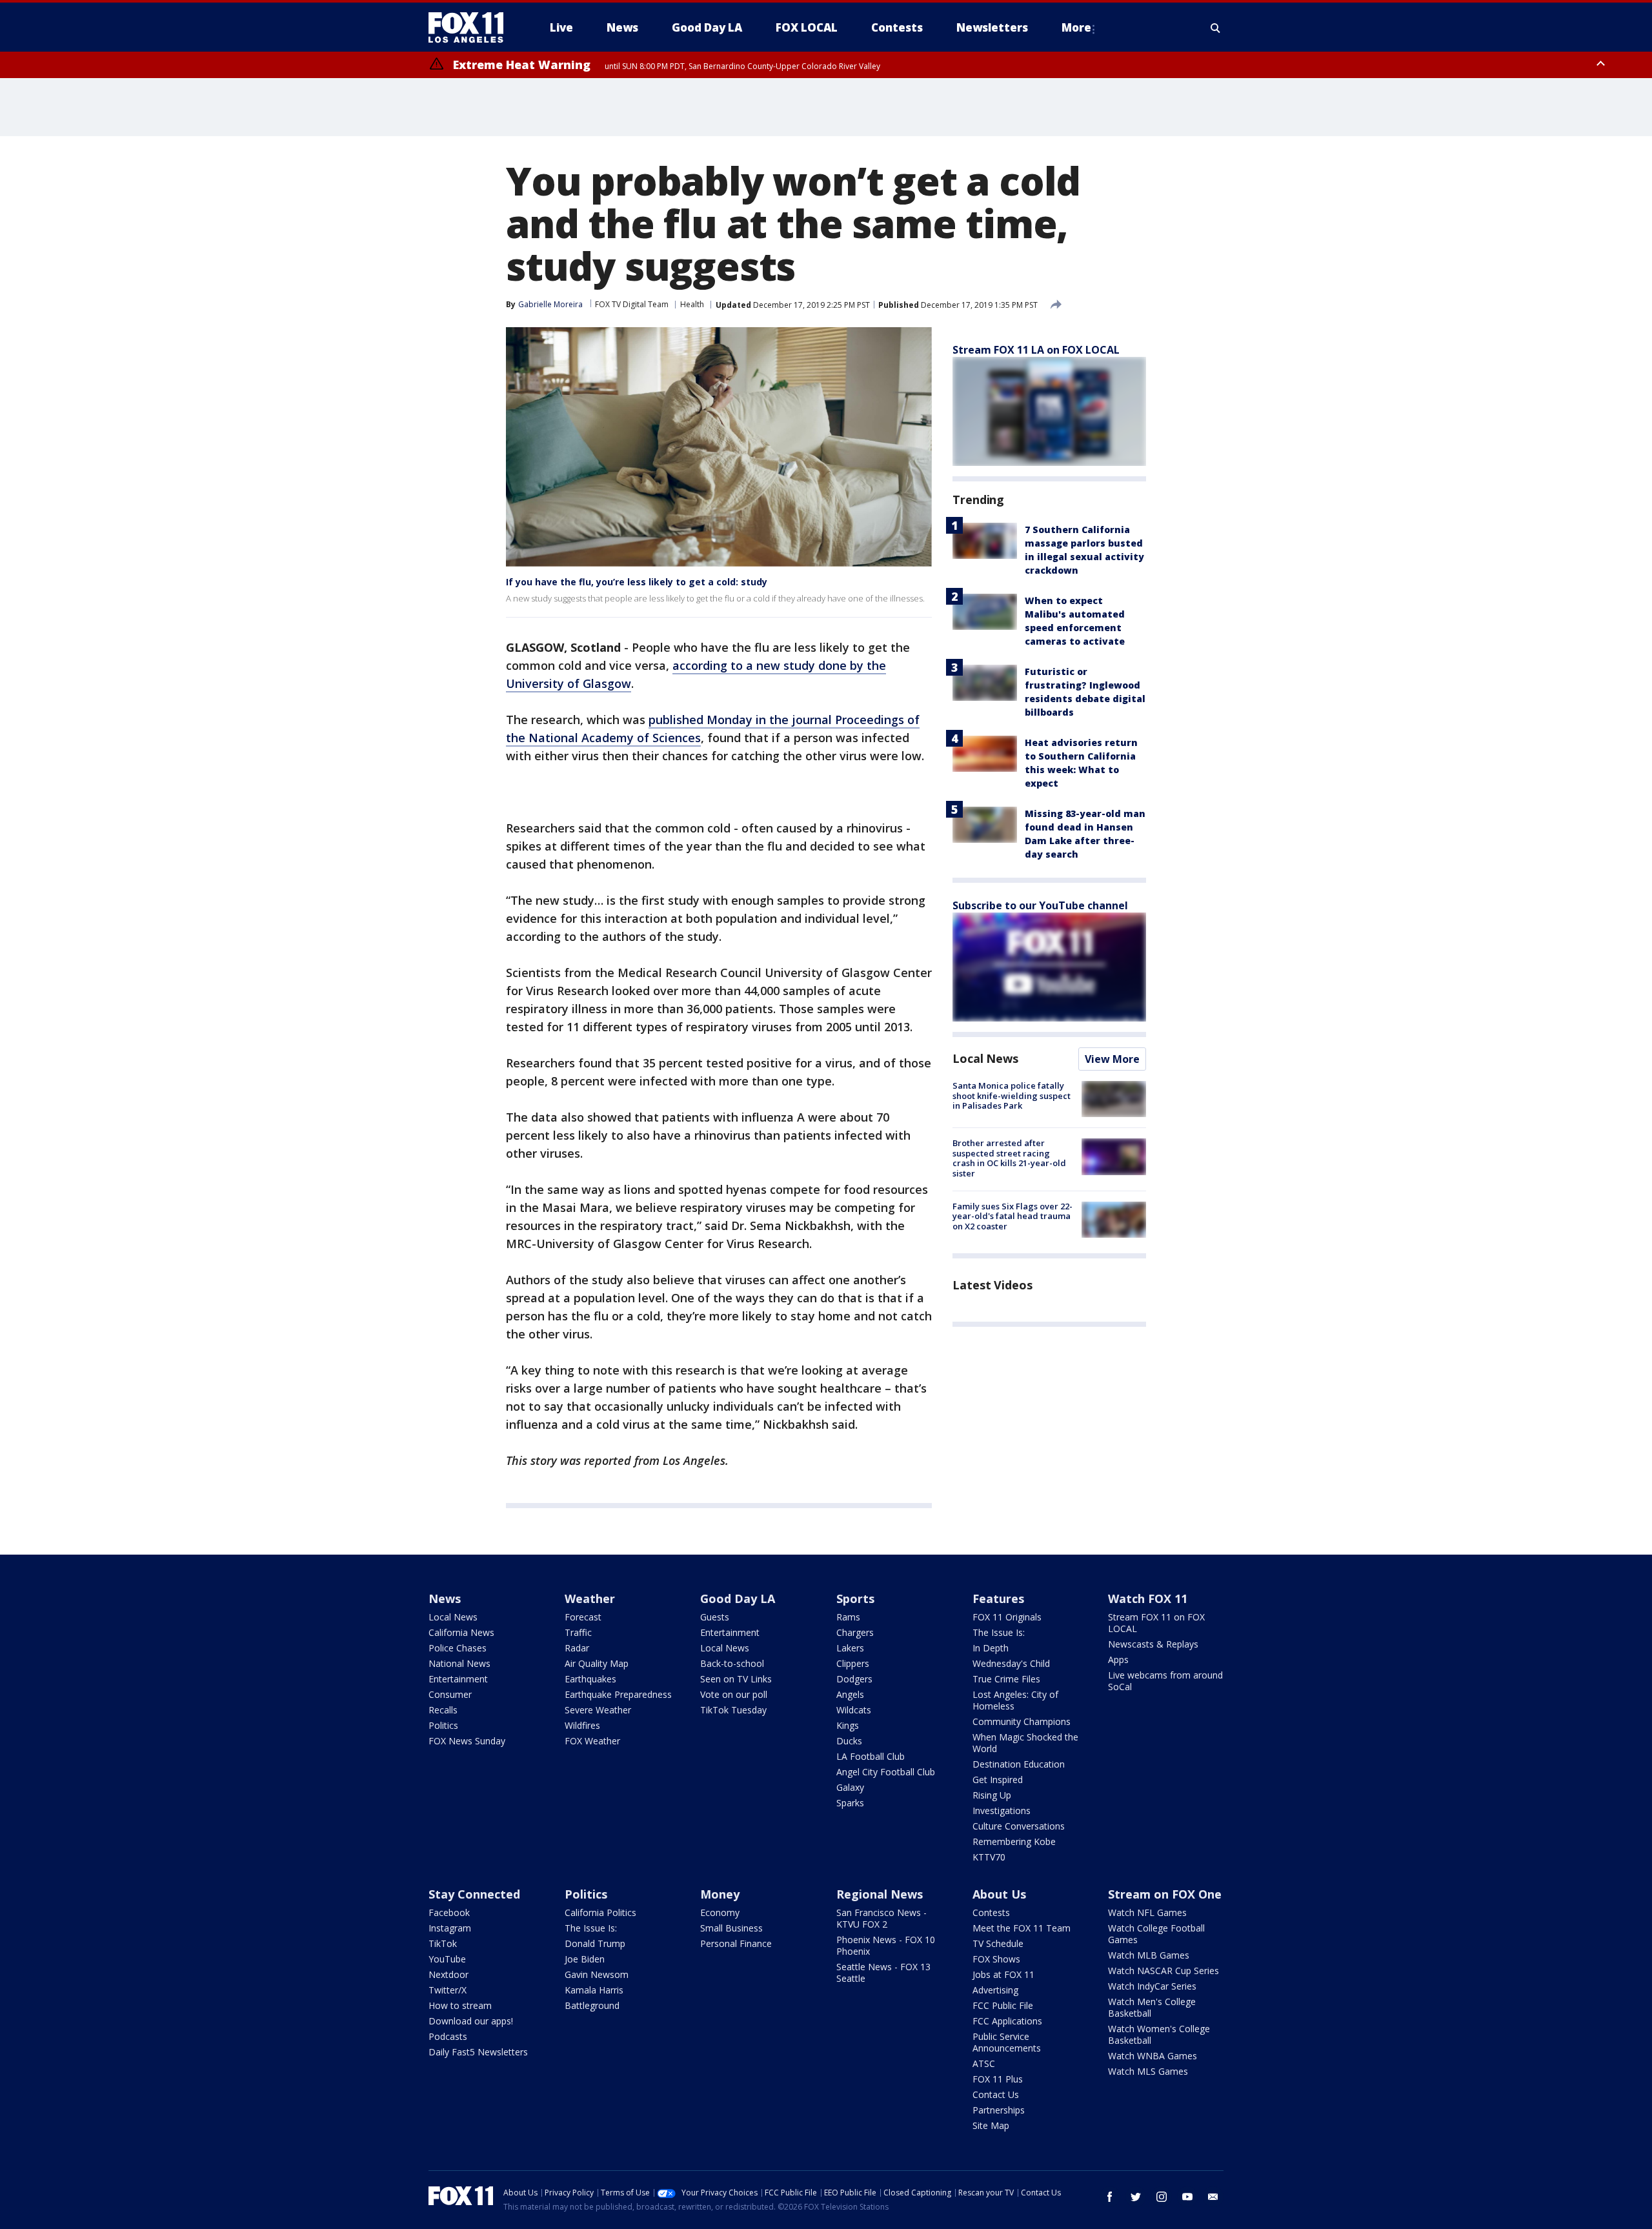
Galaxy (850, 1787)
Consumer (450, 1694)
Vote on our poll (734, 1694)
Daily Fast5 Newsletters (478, 2052)
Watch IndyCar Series (1152, 1986)
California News (461, 1632)
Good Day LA (738, 1599)
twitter (1136, 2197)
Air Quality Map (597, 1663)
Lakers (850, 1648)
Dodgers (854, 1679)
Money (720, 1894)
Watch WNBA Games (1153, 2056)
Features (998, 1599)
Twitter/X (448, 1990)
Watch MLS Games (1148, 2071)
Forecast (583, 1617)
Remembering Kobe (1014, 1841)
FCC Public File (1003, 2005)
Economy (720, 1912)
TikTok (443, 1943)
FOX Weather (592, 1741)
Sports (855, 1599)
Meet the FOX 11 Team (1022, 1928)
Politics (443, 1725)
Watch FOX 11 (1148, 1599)
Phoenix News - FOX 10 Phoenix (886, 1945)
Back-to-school (732, 1663)
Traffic (578, 1632)
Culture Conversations (1019, 1826)
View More (1112, 1059)
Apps (1118, 1659)
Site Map (991, 2125)
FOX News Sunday (467, 1741)
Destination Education (1019, 1764)
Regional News (880, 1894)
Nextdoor (448, 1974)
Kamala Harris (594, 1990)
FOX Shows (996, 1959)
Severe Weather (598, 1710)
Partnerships (999, 2110)
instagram (1162, 2197)
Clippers (853, 1663)
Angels (850, 1694)
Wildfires (582, 1725)
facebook (1110, 2197)
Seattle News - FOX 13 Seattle (883, 1972)
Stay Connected (474, 1894)
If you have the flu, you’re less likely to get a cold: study (637, 582)
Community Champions (1022, 1721)
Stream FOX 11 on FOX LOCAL (1156, 1623)
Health (692, 304)
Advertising (995, 1990)
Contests (991, 1912)
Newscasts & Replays (1153, 1644)
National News (459, 1663)
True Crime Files (1006, 1679)
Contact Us (996, 2094)
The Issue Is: (999, 1632)
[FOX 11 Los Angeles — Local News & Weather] (471, 28)
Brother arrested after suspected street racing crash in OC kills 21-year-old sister (1009, 1158)
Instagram (450, 1928)
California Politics (600, 1912)
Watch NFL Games (1147, 1912)
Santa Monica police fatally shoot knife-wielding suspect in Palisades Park (1012, 1095)
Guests (715, 1617)
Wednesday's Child (1011, 1663)
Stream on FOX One (1165, 1894)
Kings (848, 1725)
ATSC (984, 2063)
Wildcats (854, 1710)
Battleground (592, 2005)
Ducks (849, 1741)
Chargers (855, 1632)
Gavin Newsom (597, 1974)
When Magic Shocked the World (1025, 1743)
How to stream (460, 2005)
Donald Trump (595, 1943)
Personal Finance (736, 1943)
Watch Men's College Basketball (1152, 2007)
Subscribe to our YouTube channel (1040, 905)
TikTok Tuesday (733, 1710)
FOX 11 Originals (1007, 1617)
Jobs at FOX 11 (1003, 1974)
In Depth (991, 1648)
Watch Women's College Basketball (1159, 2034)
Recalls (443, 1710)
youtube (1187, 2197)
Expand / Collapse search (1216, 28)
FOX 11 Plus (998, 2079)
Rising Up (992, 1795)
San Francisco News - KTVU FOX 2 (881, 1918)
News (445, 1599)
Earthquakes (590, 1679)
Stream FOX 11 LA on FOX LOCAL (1036, 350)
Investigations (1002, 1810)
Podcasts (448, 2036)
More (1076, 27)
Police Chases (458, 1648)
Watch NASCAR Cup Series (1163, 1971)
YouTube (447, 1959)
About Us (999, 1894)
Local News (985, 1058)
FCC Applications (1007, 2021)
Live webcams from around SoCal (1165, 1681)
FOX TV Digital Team (632, 304)
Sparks (850, 1803)
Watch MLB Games (1149, 1955)
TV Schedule (998, 1943)
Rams (848, 1617)
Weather (590, 1599)
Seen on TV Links (736, 1679)
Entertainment (458, 1679)
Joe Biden (585, 1959)
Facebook (449, 1912)
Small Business (731, 1928)
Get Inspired (998, 1780)
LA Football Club (871, 1756)
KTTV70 (989, 1857)
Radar (577, 1648)
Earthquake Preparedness (618, 1694)
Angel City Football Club (886, 1772)
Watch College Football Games (1156, 1934)
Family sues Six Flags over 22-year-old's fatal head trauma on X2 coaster (1012, 1216)
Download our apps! (471, 2021)
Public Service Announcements (1007, 2042)
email (1213, 2197)
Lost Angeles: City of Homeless (1015, 1700)
